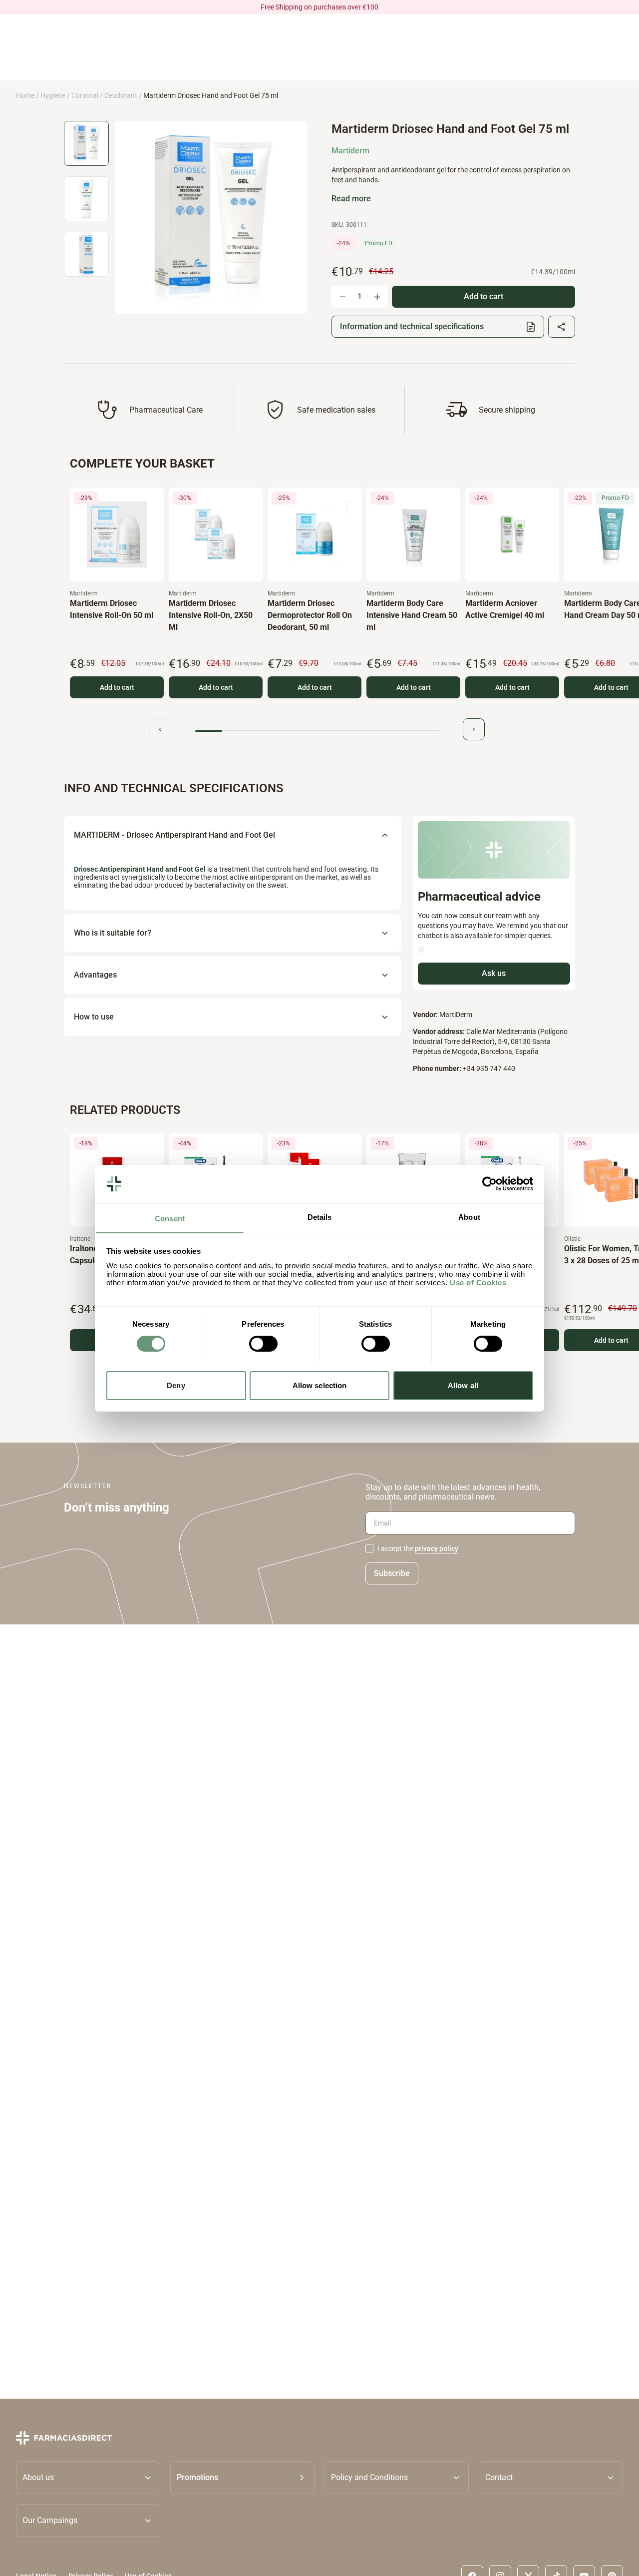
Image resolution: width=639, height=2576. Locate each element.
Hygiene (53, 95)
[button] (242, 2478)
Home (25, 95)
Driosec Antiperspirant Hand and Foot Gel (141, 869)
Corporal (85, 95)
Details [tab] (320, 1217)
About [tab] (469, 1217)
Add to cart (117, 687)
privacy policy (437, 1548)
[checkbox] (369, 1548)
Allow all (463, 1385)
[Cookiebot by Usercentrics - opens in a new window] (489, 1184)
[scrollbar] (317, 731)
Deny (176, 1385)
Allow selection (320, 1385)
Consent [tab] (170, 1218)
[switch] (263, 1344)
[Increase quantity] (377, 297)
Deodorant (121, 95)
